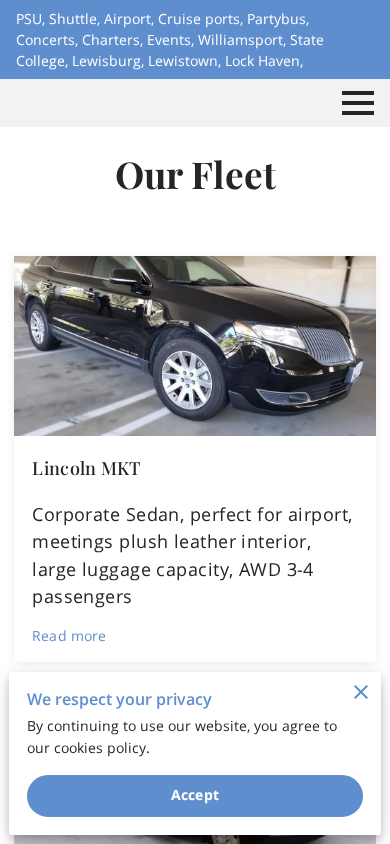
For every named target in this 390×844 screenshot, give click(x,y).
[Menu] (358, 103)
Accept (195, 794)
